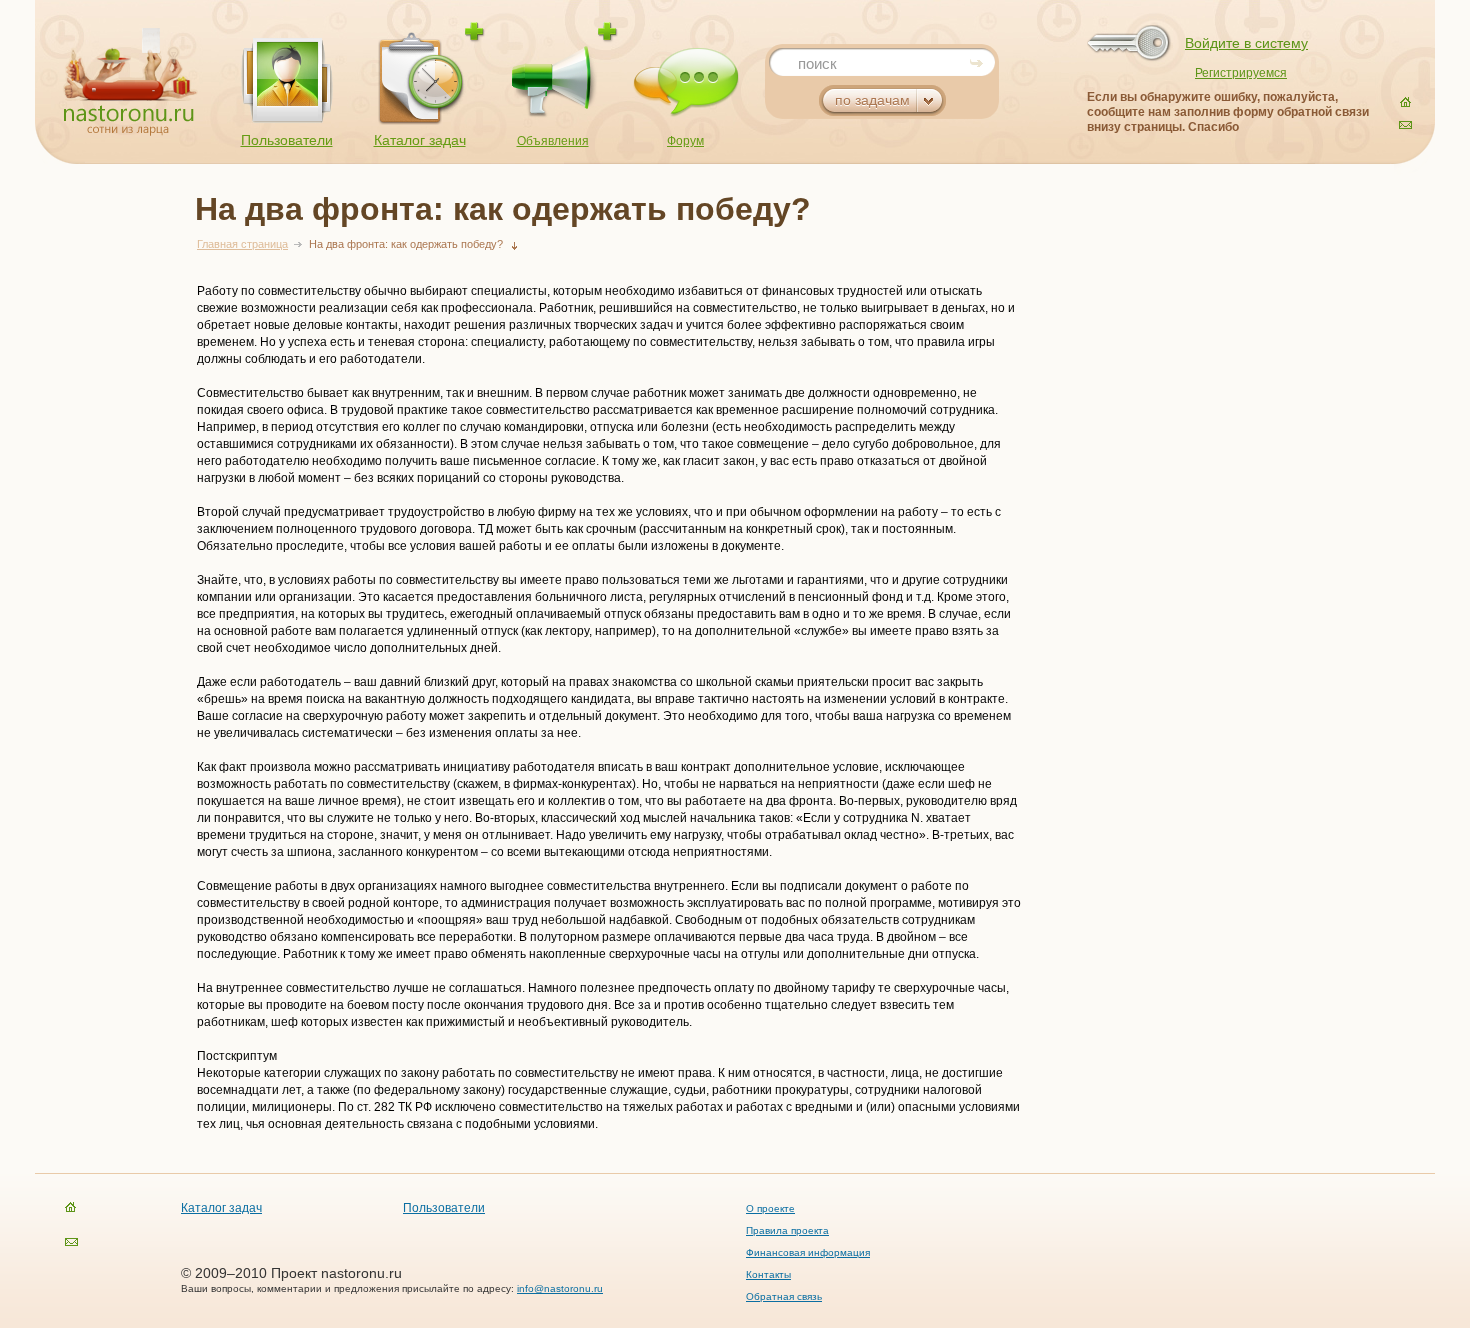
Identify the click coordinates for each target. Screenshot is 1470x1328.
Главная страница (242, 244)
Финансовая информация (808, 1252)
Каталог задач (420, 140)
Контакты (768, 1274)
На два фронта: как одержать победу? (406, 244)
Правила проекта (787, 1230)
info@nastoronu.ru (560, 1288)
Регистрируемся (1241, 73)
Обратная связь (784, 1296)
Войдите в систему (1246, 43)
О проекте (770, 1208)
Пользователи (287, 140)
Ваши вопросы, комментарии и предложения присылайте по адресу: (349, 1288)
